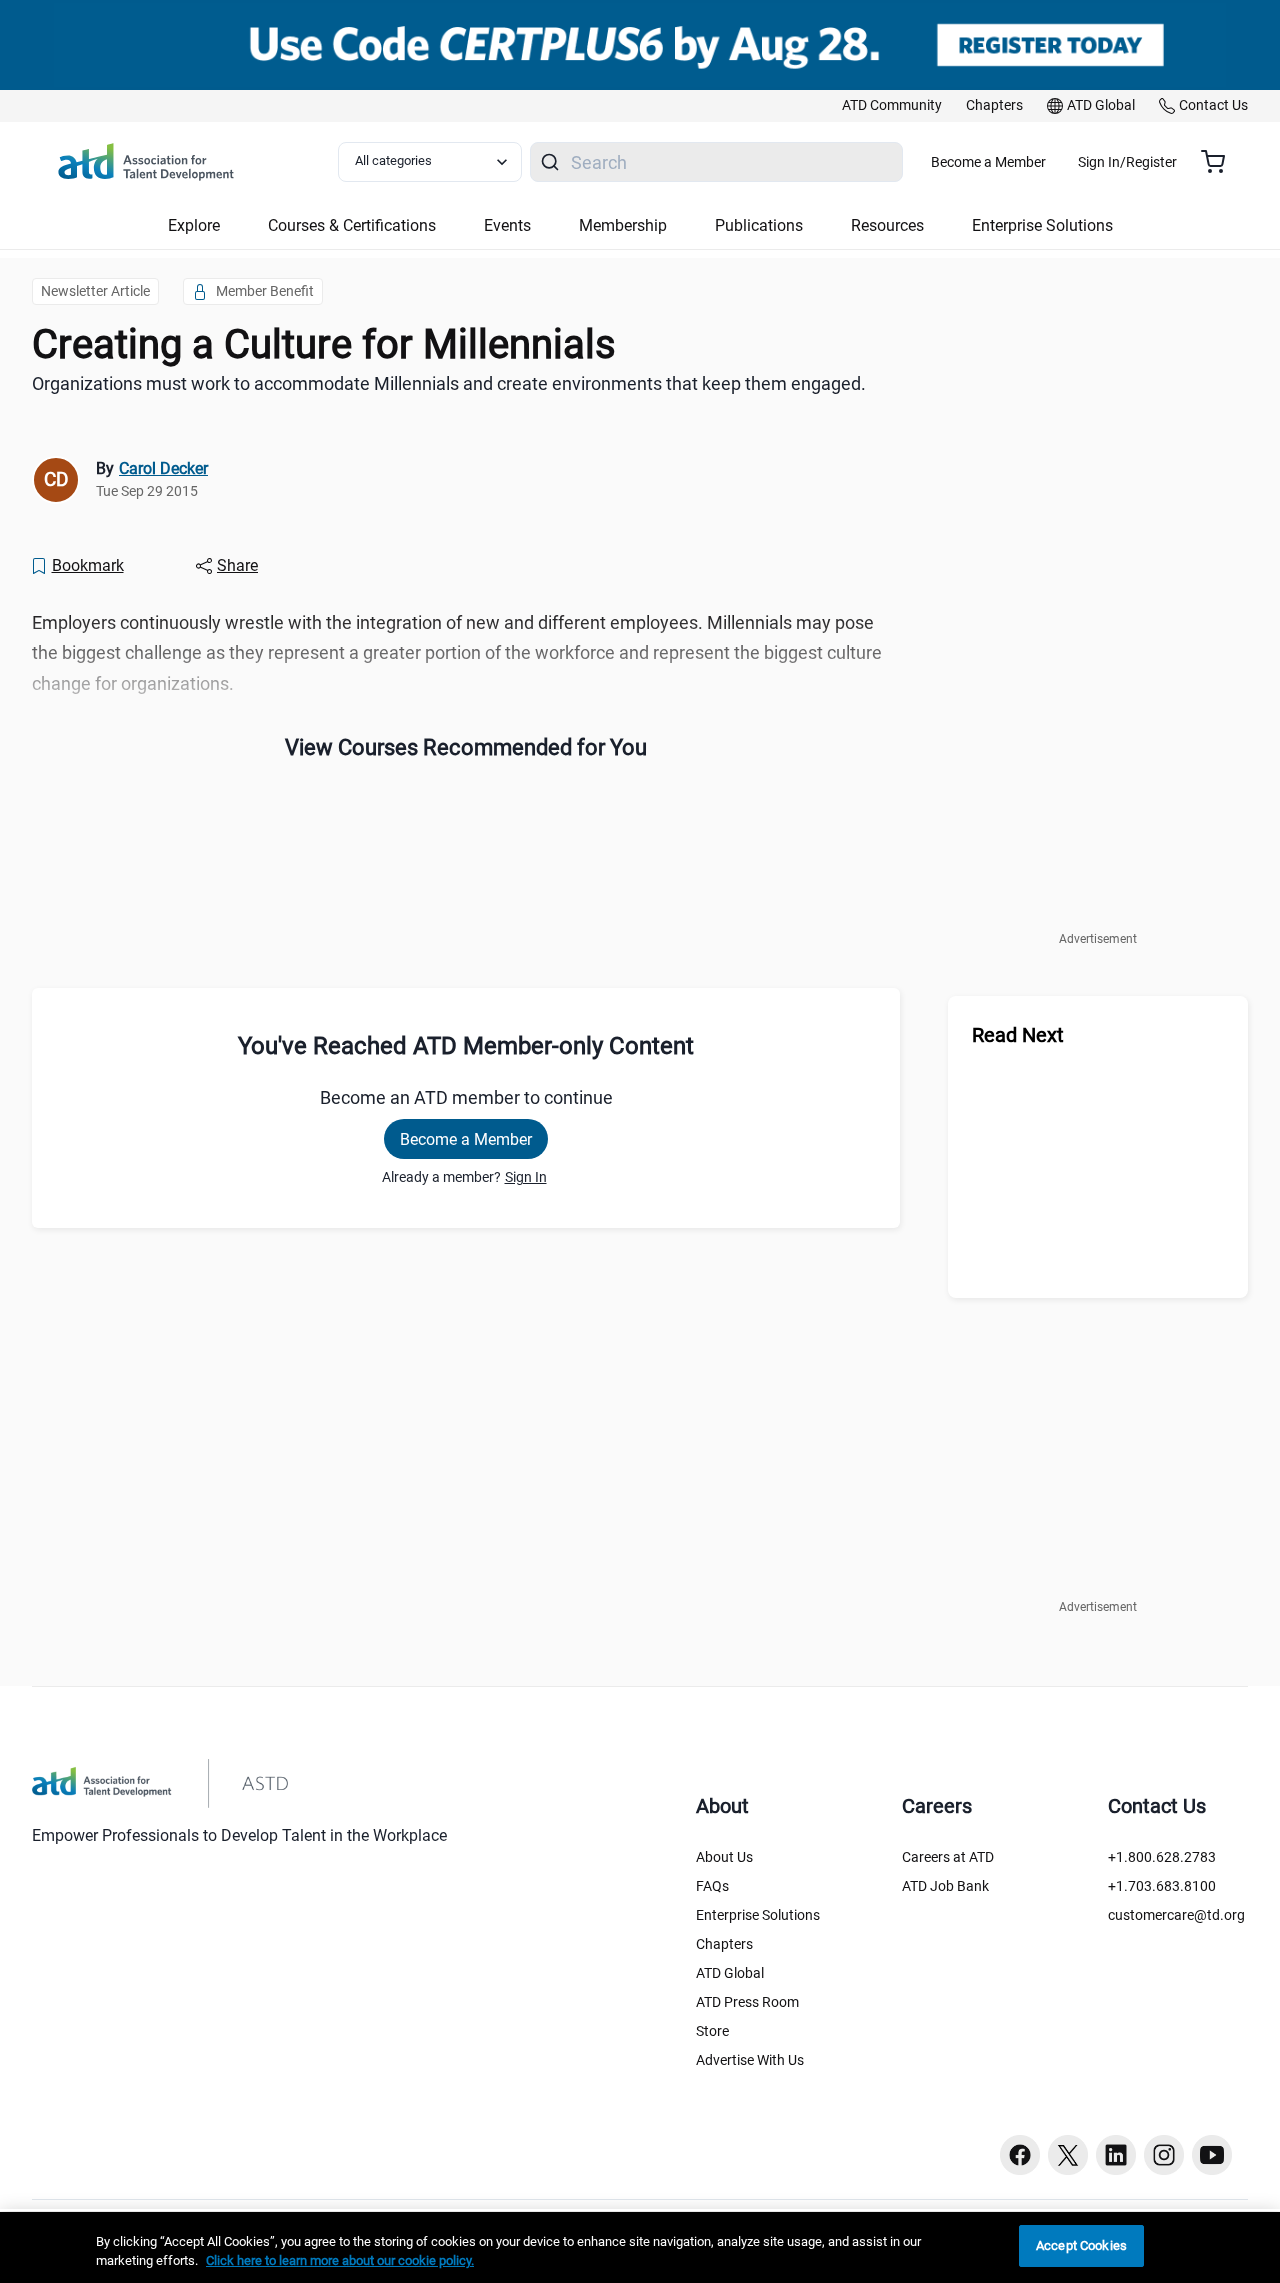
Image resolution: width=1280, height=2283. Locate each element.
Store (712, 2031)
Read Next (1018, 1035)
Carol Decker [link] (163, 468)
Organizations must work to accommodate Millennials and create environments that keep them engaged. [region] (449, 383)
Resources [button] (887, 225)
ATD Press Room (747, 2002)
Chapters (724, 1944)
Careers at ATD (948, 1857)
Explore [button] (194, 225)
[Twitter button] (1068, 2155)
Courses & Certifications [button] (352, 225)
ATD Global (730, 1973)
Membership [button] (623, 225)
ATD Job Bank (945, 1886)
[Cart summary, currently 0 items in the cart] (1220, 162)
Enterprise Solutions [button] (1042, 225)
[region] (640, 2247)
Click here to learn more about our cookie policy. (340, 2261)
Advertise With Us (750, 2060)
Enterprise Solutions (758, 1915)
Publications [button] (759, 225)
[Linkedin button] (1116, 2155)
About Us (724, 1857)
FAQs (712, 1886)
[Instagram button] (1164, 2155)
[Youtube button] (1212, 2155)
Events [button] (507, 225)
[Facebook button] (1020, 2155)
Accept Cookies (1081, 2245)
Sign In (526, 1177)
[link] (892, 106)
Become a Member (988, 162)
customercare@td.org (1176, 1915)
